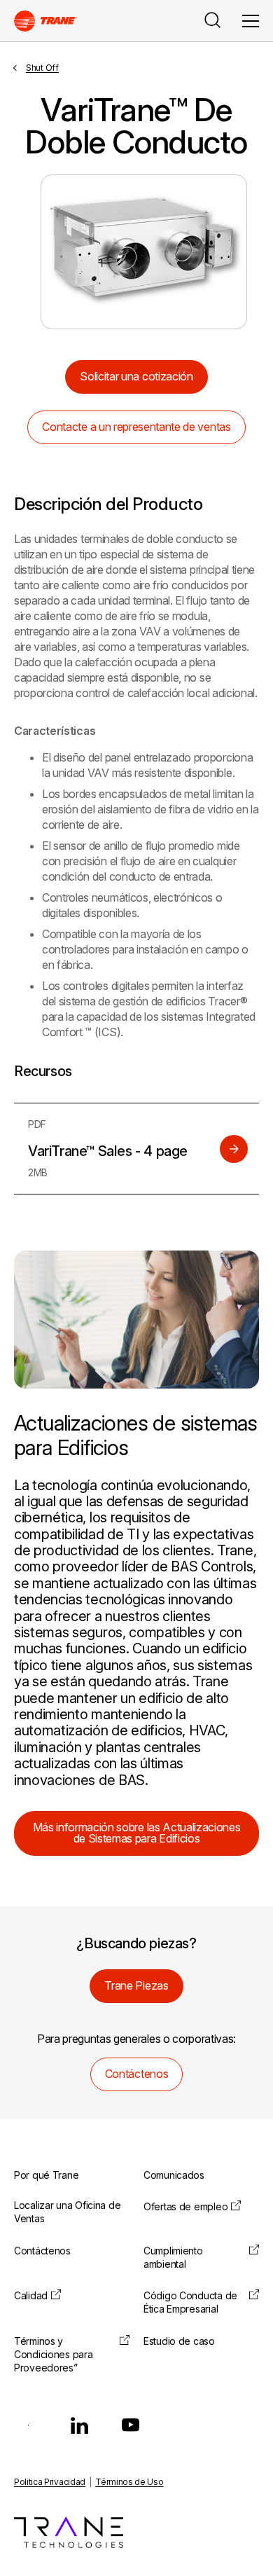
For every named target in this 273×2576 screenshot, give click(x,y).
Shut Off (42, 68)
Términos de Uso (129, 2482)
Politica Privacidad (50, 2482)
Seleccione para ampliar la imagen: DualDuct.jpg (144, 252)
